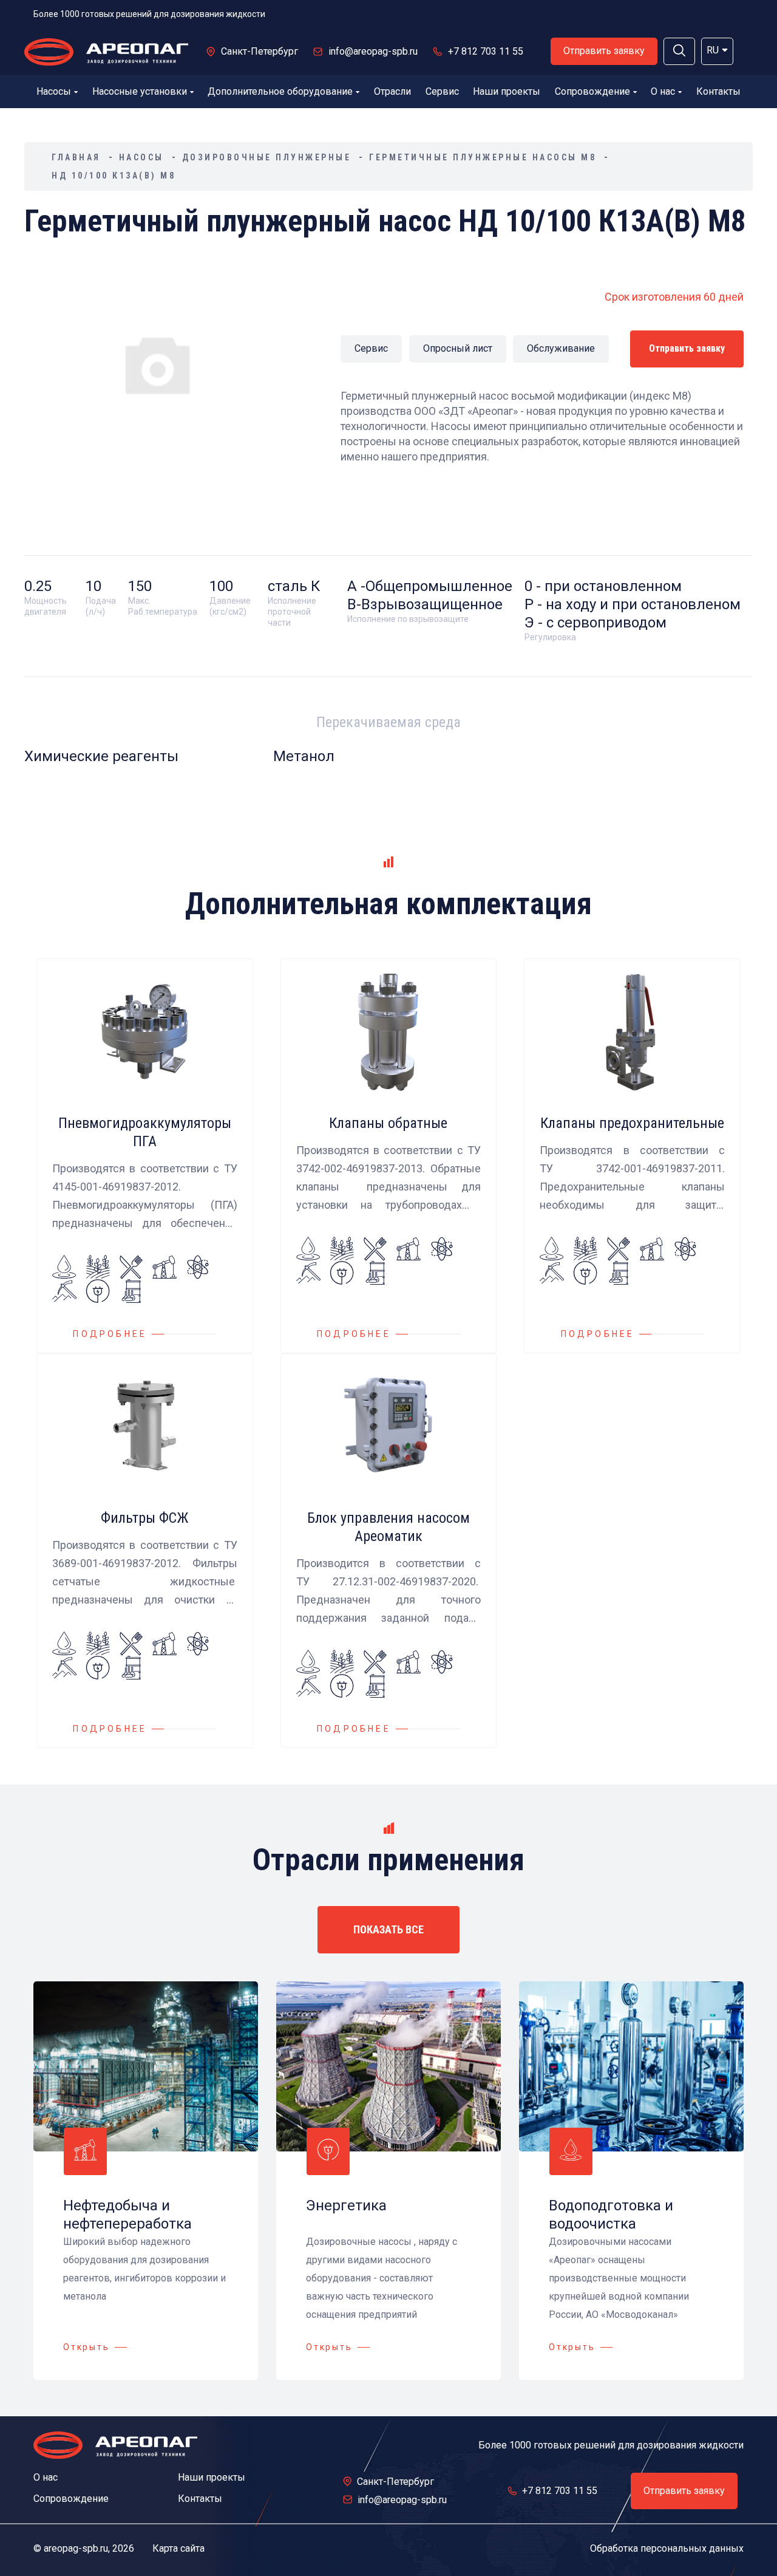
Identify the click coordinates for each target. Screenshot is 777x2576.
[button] (679, 51)
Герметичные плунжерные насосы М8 (483, 157)
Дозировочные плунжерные (267, 157)
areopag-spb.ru (76, 2548)
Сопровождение (592, 91)
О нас (663, 91)
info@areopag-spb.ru (373, 51)
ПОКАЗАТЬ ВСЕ (388, 1929)
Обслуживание (561, 348)
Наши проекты (507, 91)
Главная (76, 157)
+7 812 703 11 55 (486, 51)
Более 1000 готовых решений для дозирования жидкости (149, 14)
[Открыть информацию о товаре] (145, 1156)
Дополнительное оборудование (280, 91)
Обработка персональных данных (667, 2548)
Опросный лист (458, 348)
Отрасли (392, 91)
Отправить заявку (604, 51)
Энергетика (346, 2205)
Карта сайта (178, 2548)
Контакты (718, 91)
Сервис (442, 91)
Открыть (87, 2347)
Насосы (54, 91)
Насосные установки (140, 91)
